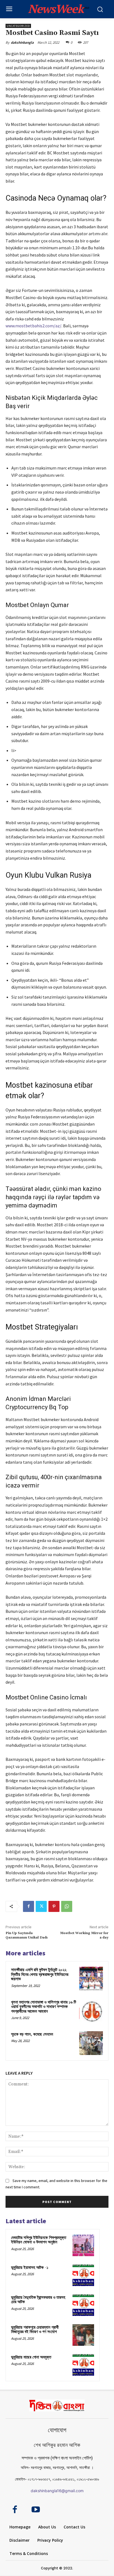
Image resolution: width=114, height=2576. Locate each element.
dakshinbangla (22, 42)
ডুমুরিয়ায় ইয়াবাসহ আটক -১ (30, 2268)
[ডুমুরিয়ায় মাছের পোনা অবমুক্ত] (83, 2365)
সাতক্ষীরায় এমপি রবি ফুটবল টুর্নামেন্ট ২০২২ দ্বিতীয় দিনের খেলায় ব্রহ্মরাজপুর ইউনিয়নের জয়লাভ (40, 1974)
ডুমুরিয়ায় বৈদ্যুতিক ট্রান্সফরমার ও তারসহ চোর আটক (38, 2300)
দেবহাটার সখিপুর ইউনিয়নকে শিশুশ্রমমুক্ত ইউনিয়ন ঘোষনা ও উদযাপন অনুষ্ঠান (39, 2240)
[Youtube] (36, 2510)
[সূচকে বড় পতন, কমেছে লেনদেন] (91, 2043)
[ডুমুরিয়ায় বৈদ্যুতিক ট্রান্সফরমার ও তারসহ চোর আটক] (83, 2305)
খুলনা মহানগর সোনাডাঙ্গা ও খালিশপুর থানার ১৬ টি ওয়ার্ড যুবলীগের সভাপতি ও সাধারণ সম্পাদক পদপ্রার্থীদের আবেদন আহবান (44, 2007)
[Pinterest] (54, 1906)
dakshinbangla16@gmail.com (57, 2491)
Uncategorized (18, 26)
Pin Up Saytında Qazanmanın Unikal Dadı (27, 1935)
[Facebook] (28, 1906)
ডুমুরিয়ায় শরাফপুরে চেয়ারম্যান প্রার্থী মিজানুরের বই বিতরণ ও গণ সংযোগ (35, 2330)
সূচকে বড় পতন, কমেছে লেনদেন (32, 2034)
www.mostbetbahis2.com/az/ (33, 326)
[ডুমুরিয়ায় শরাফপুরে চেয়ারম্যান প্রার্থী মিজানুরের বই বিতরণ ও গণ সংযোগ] (83, 2335)
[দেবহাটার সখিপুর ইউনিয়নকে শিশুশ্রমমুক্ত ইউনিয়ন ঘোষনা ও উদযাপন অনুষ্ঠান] (83, 2245)
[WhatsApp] (67, 1906)
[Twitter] (41, 1906)
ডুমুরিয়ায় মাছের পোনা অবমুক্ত (31, 2357)
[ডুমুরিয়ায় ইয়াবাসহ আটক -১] (83, 2275)
